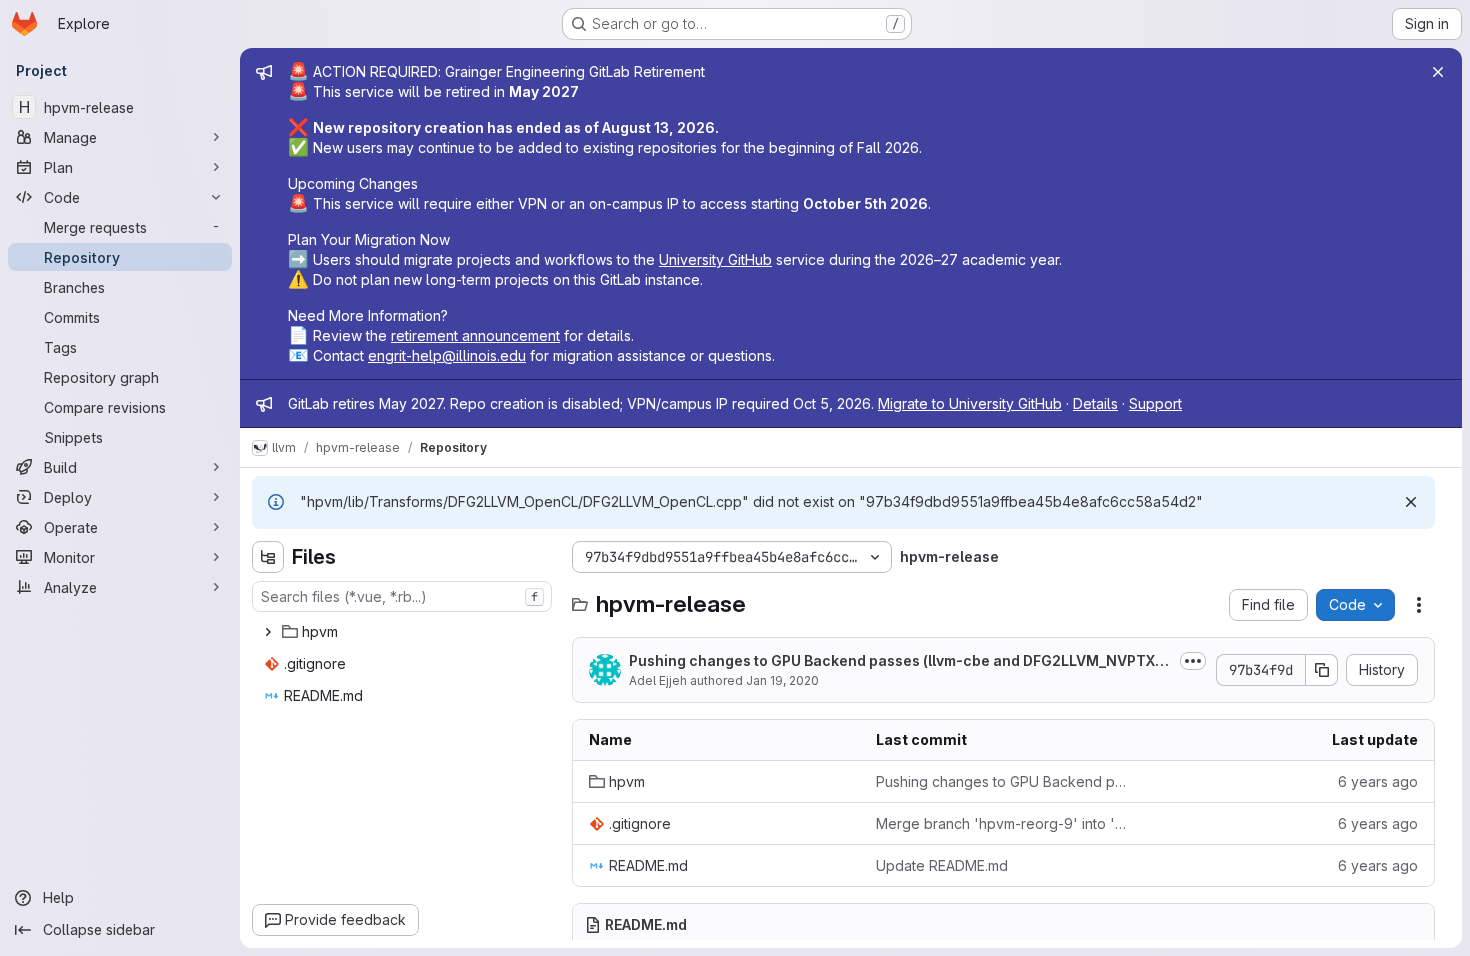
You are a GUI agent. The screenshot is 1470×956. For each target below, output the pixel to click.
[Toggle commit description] (1193, 661)
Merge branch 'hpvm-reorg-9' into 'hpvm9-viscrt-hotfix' (1003, 823)
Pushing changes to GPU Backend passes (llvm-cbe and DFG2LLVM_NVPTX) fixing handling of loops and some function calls (1003, 781)
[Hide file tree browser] (268, 557)
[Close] (1438, 72)
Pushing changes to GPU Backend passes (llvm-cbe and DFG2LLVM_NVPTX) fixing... (899, 661)
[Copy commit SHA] (1322, 670)
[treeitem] (404, 632)
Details (1095, 403)
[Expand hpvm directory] (268, 632)
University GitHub (715, 259)
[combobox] (402, 596)
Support (1155, 403)
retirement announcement (475, 335)
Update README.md (942, 865)
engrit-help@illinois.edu (447, 355)
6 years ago (1378, 781)
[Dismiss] (1411, 502)
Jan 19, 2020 (782, 680)
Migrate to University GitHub (970, 403)
